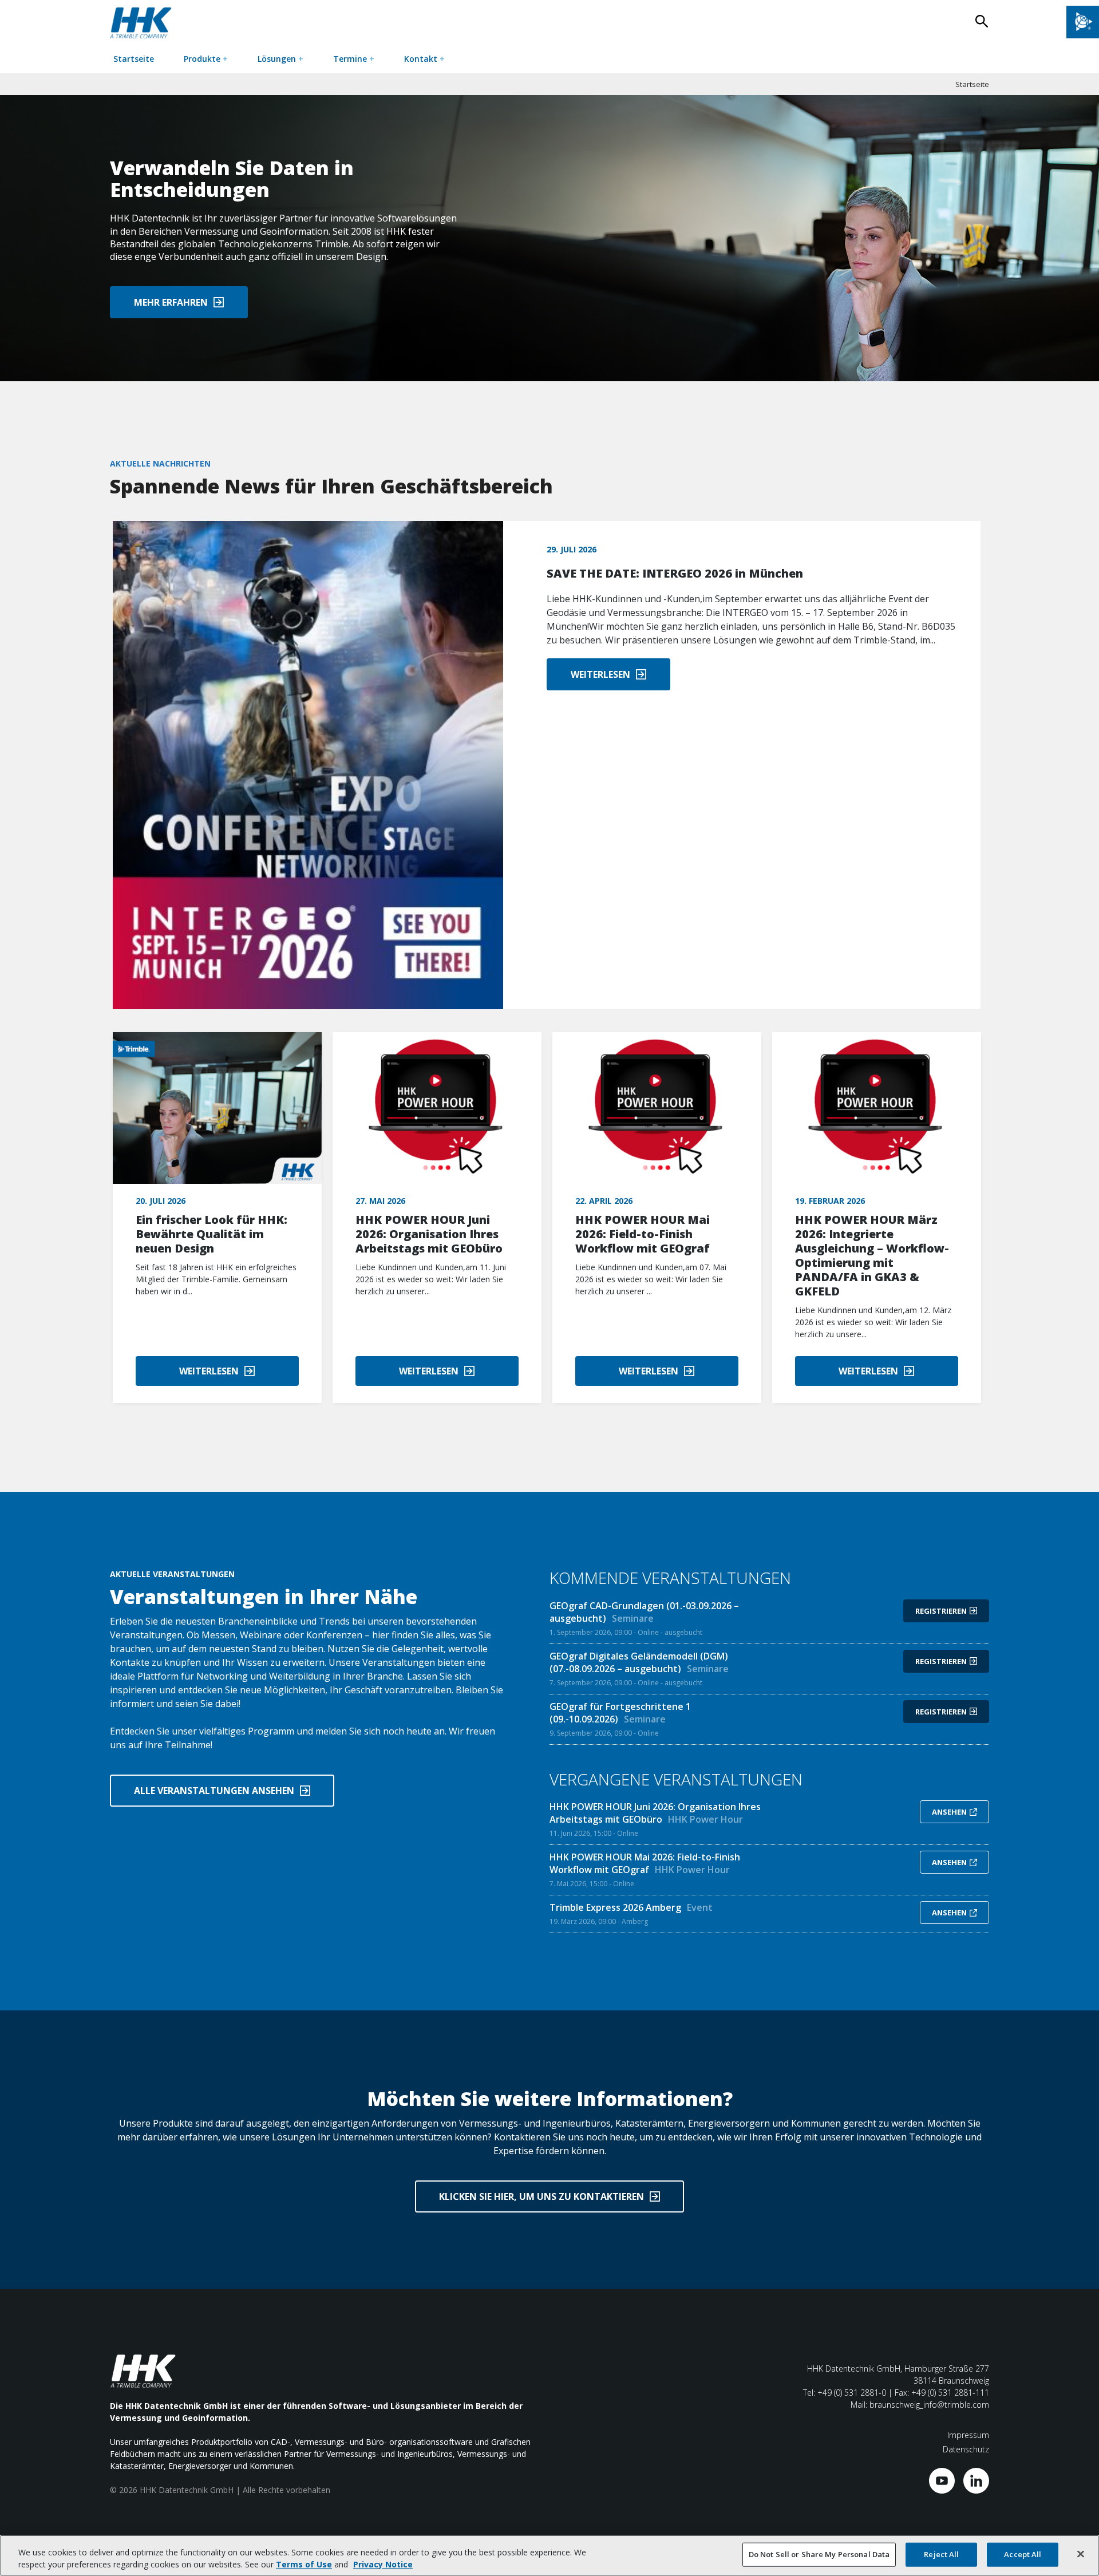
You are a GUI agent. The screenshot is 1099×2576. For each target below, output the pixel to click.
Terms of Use (304, 2564)
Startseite (134, 59)
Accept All (1023, 2554)
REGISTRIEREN (941, 1611)
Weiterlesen (600, 674)
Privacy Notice (383, 2564)
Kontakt (424, 59)
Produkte (206, 59)
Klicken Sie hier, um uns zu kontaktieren (541, 2196)
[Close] (1081, 2554)
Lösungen (280, 59)
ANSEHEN (949, 1812)
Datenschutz (966, 2449)
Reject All (941, 2554)
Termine (354, 59)
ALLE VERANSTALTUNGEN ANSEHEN (214, 1791)
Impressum (968, 2435)
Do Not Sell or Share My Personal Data (819, 2554)
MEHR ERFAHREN (171, 302)
